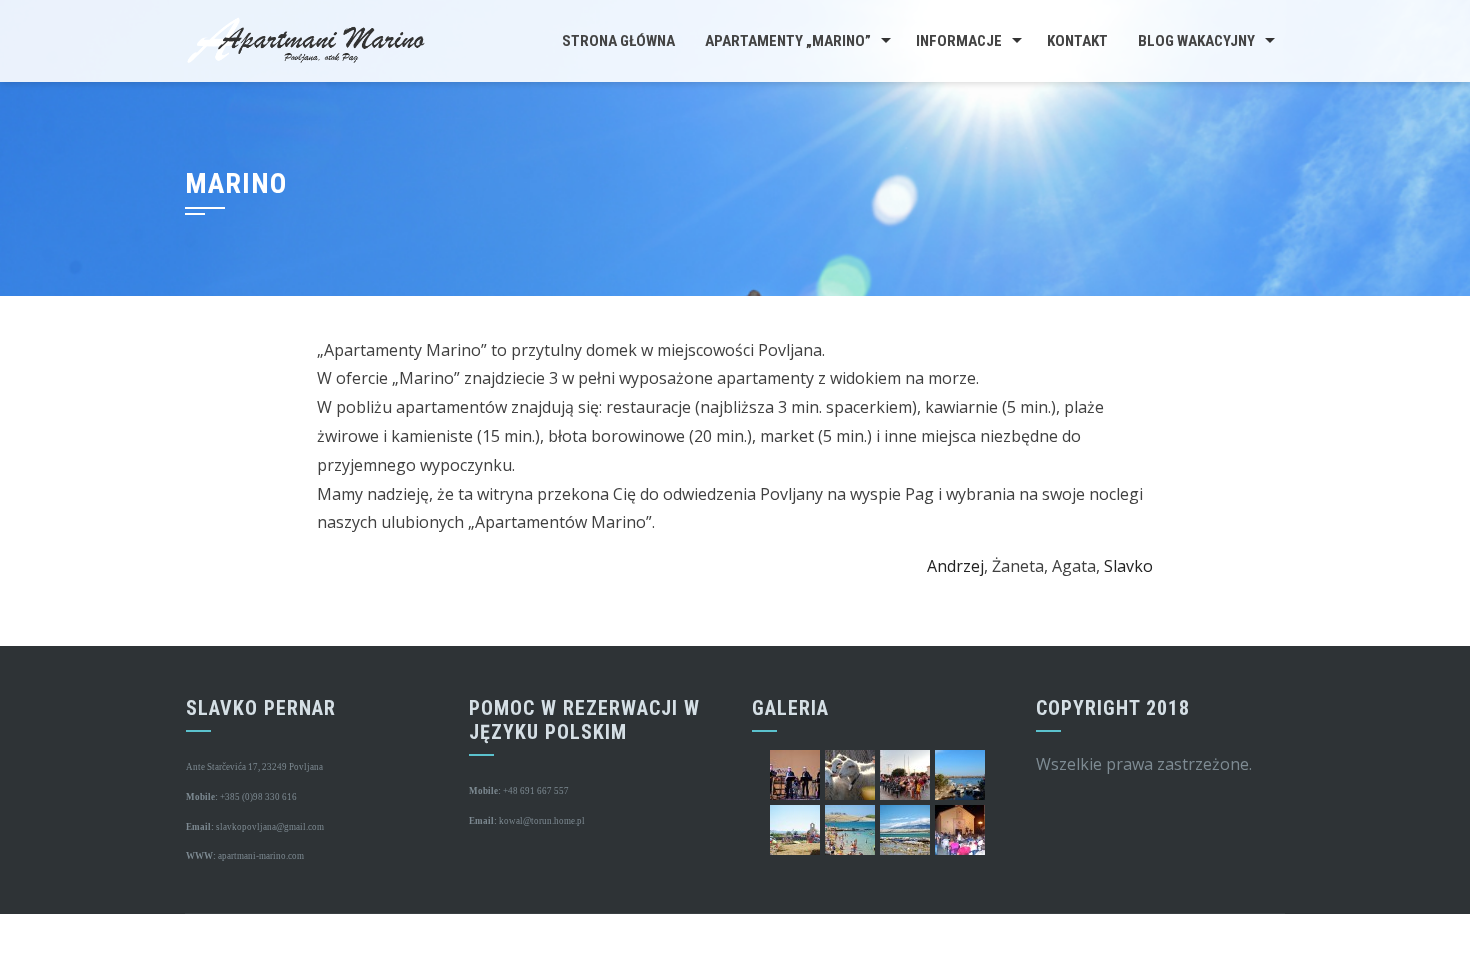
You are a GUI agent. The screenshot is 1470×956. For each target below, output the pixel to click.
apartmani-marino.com (260, 856)
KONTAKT (1077, 41)
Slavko (1128, 566)
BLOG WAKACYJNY (1196, 41)
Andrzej (955, 566)
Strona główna (618, 41)
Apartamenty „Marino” (788, 41)
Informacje (959, 41)
